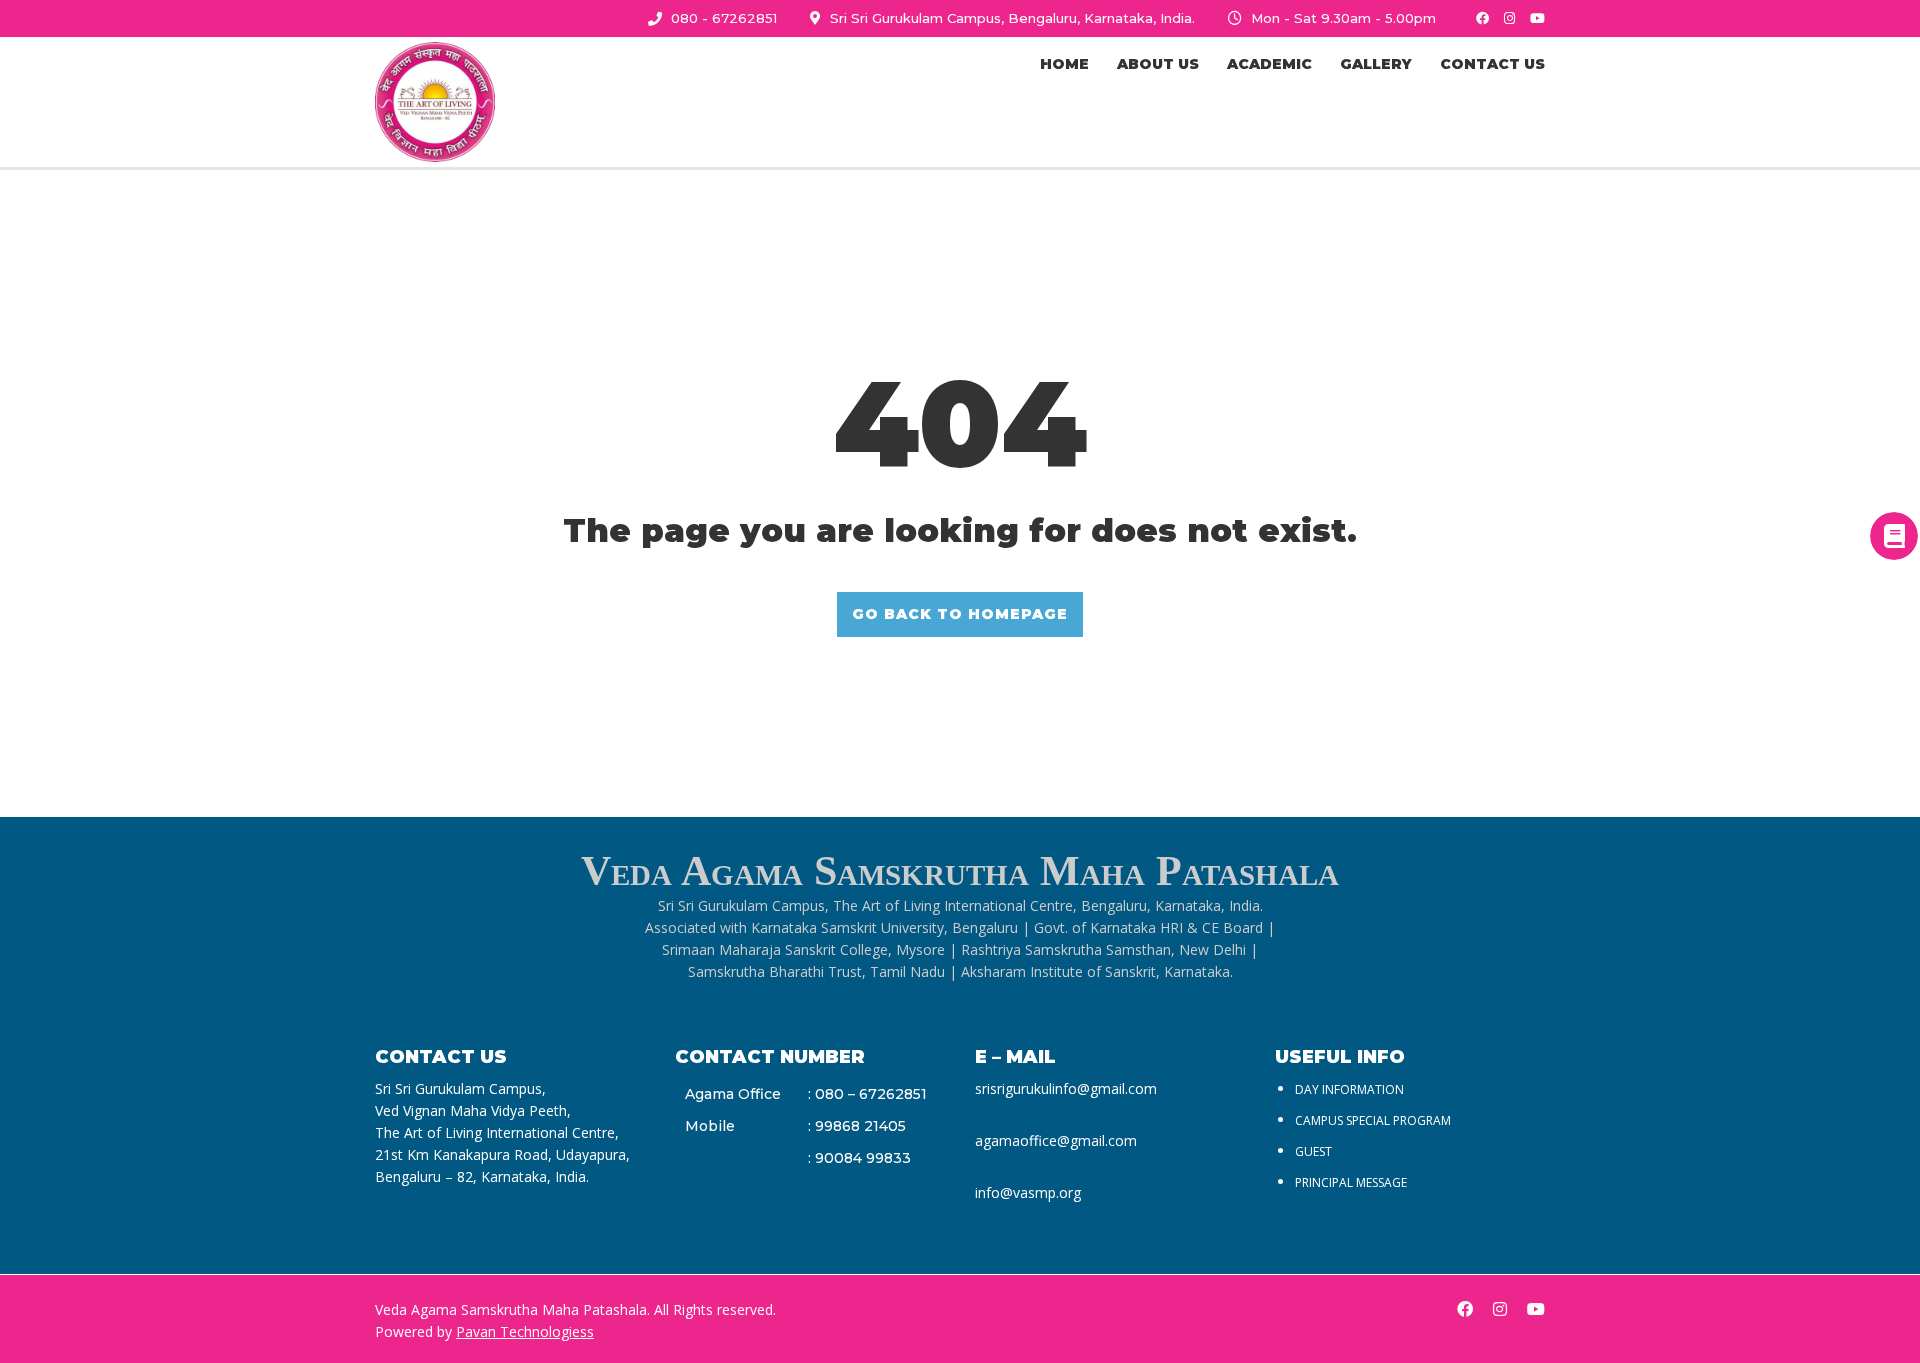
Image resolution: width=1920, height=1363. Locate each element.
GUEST (1313, 1151)
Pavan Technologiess (525, 1331)
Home (1064, 64)
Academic (1269, 64)
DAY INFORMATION (1349, 1089)
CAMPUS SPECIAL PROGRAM (1373, 1120)
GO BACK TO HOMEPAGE (960, 614)
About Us (1158, 64)
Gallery (1376, 64)
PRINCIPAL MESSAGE (1351, 1182)
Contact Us (1492, 64)
